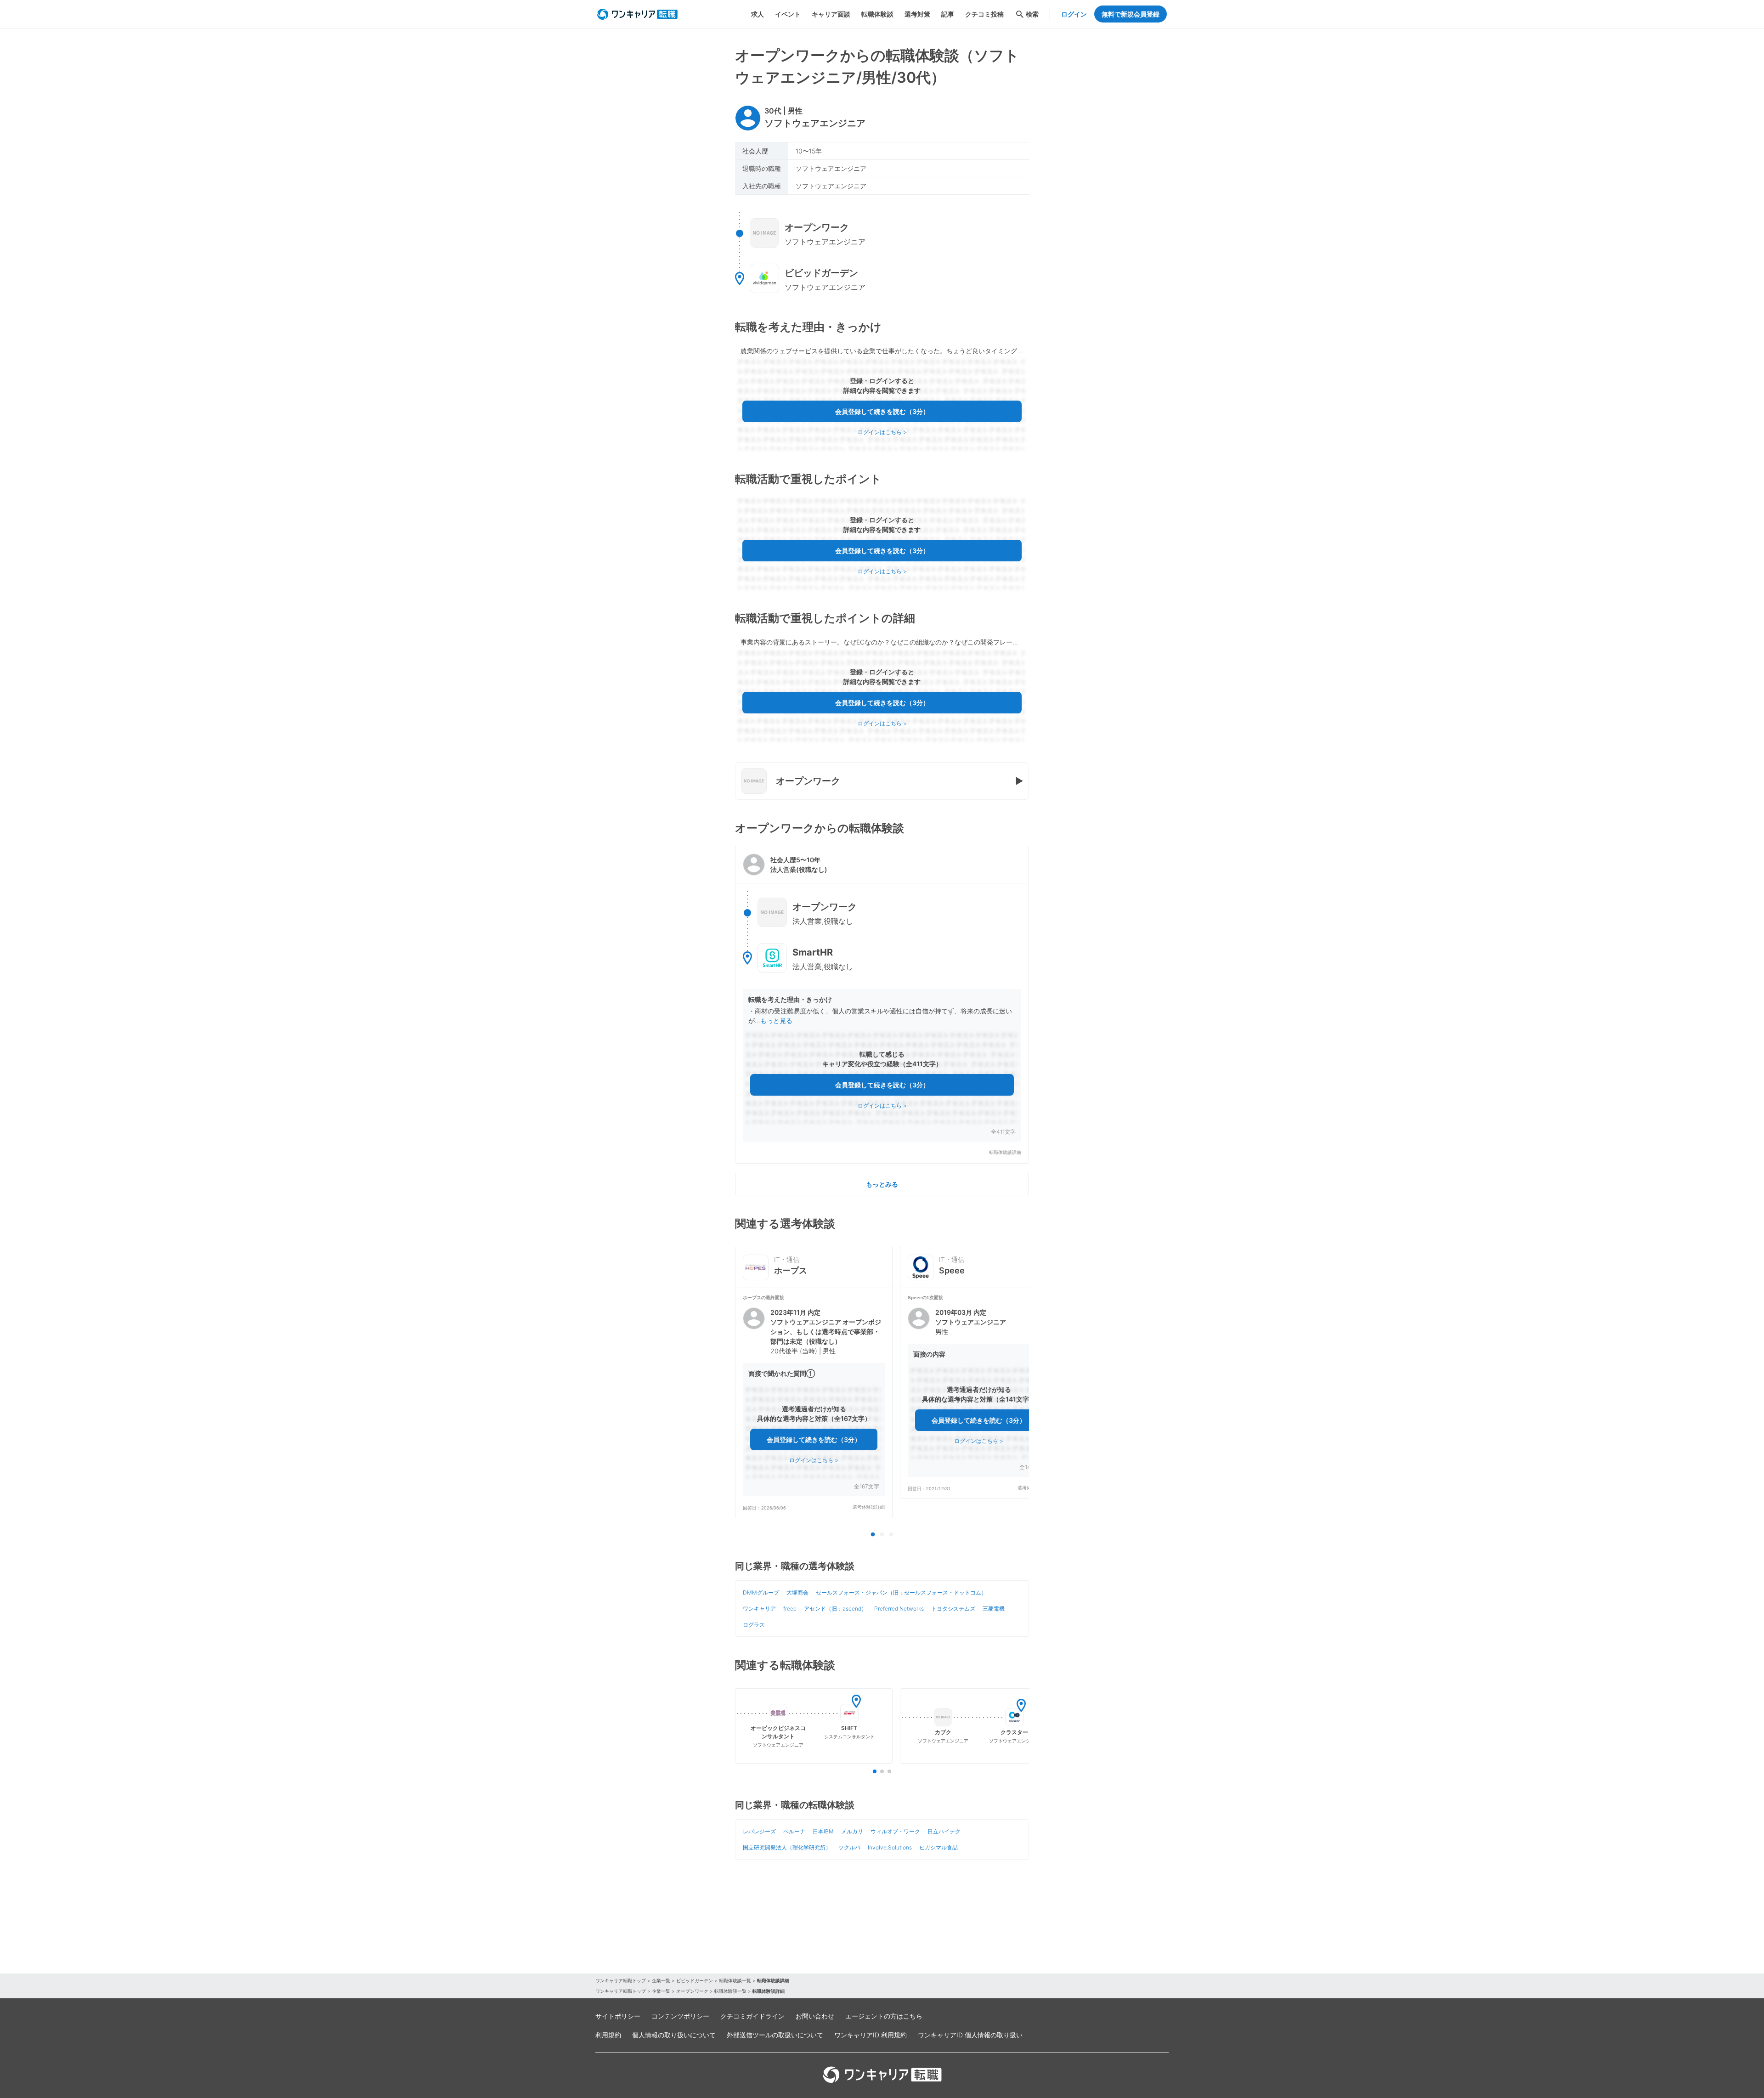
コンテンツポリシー (680, 2016)
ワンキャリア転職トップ (621, 1980)
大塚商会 (797, 1592)
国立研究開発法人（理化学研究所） (787, 1847)
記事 (948, 14)
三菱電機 (994, 1609)
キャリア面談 (831, 14)
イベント (788, 14)
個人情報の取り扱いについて (674, 2035)
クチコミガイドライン (752, 2016)
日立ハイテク (944, 1831)
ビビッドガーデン (695, 1980)
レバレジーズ (759, 1831)
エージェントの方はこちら (884, 2016)
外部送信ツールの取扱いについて (775, 2035)
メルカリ (852, 1831)
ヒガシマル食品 (939, 1847)
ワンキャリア (759, 1609)
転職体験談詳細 (1005, 1152)
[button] (882, 1005)
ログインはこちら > (882, 432)
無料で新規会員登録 (1131, 14)
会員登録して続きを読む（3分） (882, 411)
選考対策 (917, 14)
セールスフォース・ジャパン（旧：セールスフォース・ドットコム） (901, 1592)
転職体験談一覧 (735, 1980)
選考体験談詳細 (869, 1507)
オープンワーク (692, 1991)
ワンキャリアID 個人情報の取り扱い (970, 2035)
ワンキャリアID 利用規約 (871, 2035)
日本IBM (823, 1831)
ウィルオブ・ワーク (895, 1831)
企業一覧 (661, 1980)
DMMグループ (761, 1592)
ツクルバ (849, 1847)
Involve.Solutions (890, 1847)
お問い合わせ (815, 2016)
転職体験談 (877, 14)
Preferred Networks (899, 1609)
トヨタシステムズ (953, 1609)
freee (790, 1609)
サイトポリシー (618, 2016)
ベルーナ (794, 1831)
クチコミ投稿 (984, 14)
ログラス (754, 1625)
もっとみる (882, 1184)
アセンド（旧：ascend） (835, 1609)
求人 (758, 14)
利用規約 (608, 2035)
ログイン (1074, 14)
